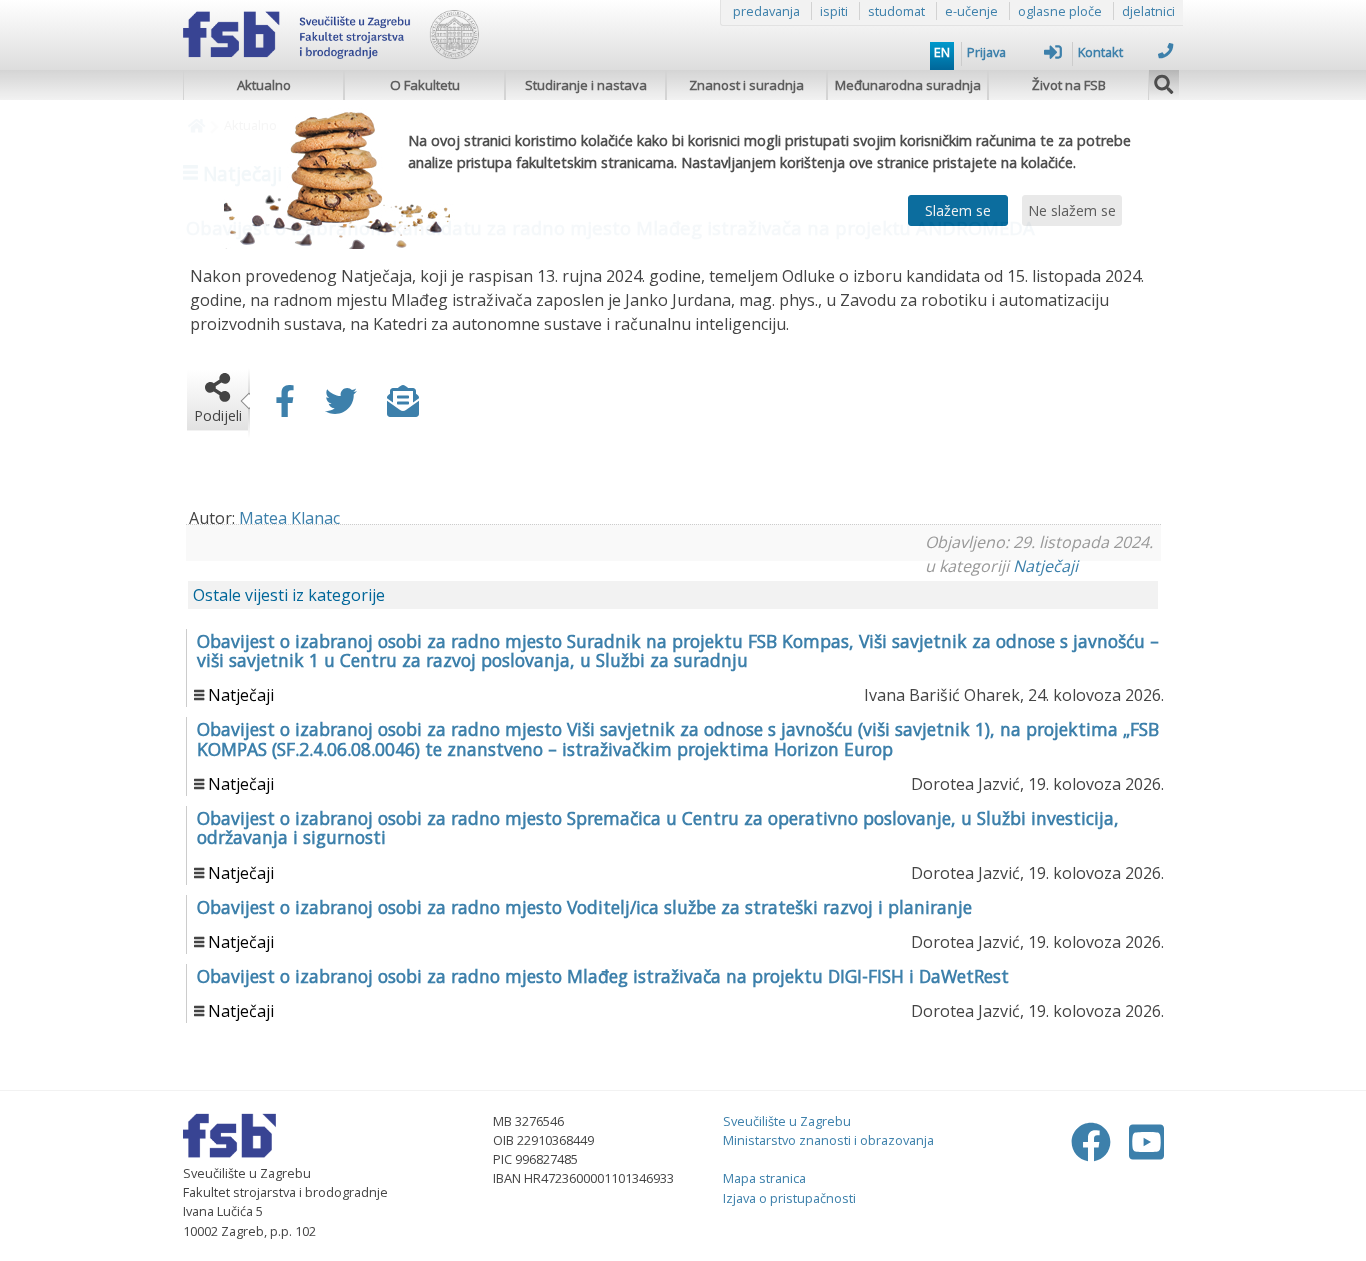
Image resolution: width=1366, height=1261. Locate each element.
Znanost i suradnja (746, 85)
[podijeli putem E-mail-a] (403, 407)
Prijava (986, 52)
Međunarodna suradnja (908, 85)
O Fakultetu (425, 85)
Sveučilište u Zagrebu (787, 1121)
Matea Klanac (289, 518)
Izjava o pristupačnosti (789, 1198)
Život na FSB (1069, 85)
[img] (1164, 82)
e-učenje (971, 11)
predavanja (766, 11)
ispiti (834, 11)
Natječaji (1045, 566)
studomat (896, 11)
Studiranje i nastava (586, 85)
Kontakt (1100, 52)
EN (942, 52)
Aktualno (264, 85)
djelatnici (1148, 11)
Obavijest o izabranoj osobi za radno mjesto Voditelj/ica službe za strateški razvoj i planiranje (584, 907)
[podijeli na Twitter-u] (341, 407)
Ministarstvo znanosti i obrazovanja (828, 1140)
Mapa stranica (764, 1178)
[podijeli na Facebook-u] (285, 407)
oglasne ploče (1060, 11)
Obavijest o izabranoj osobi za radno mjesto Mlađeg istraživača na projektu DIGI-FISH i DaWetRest (603, 976)
